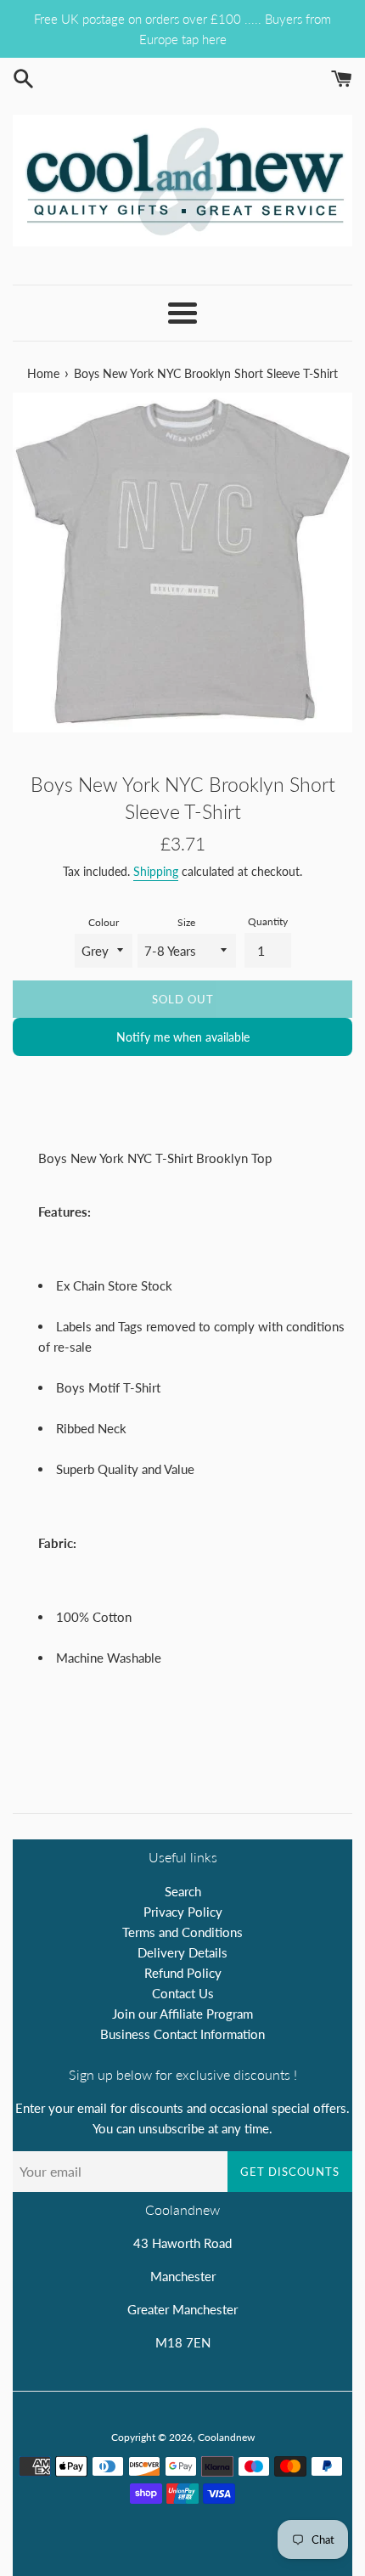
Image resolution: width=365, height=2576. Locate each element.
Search (183, 1891)
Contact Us (183, 1993)
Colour (104, 922)
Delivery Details (182, 1952)
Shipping (156, 871)
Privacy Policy (183, 1912)
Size (186, 922)
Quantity (268, 921)
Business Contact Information (182, 2034)
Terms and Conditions (182, 1932)
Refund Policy (183, 1973)
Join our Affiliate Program (182, 2014)
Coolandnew (226, 2437)
